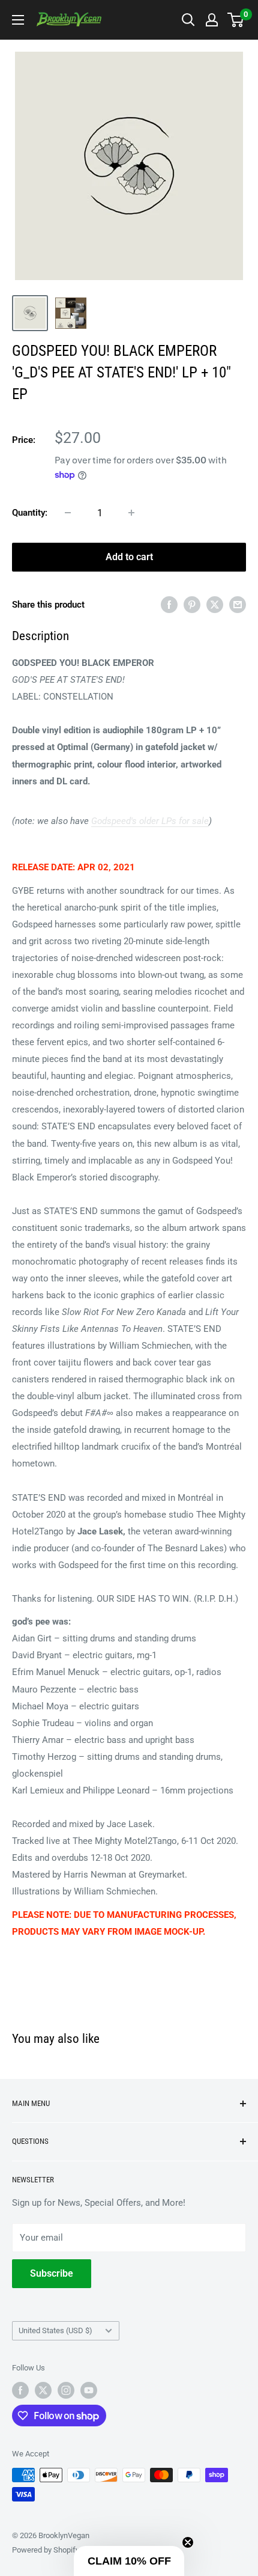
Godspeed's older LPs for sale (150, 821)
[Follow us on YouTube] (89, 2390)
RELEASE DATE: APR (54, 867)
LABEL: (26, 697)
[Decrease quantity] (68, 513)
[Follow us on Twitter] (43, 2390)
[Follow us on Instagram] (66, 2390)
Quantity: (30, 513)
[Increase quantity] (131, 513)
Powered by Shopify (46, 2550)
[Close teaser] (188, 2542)
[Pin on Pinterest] (192, 604)
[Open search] (188, 20)
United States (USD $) (55, 2330)
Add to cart (129, 557)
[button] (129, 2561)
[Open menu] (18, 20)
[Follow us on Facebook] (20, 2390)
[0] (236, 20)
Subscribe (52, 2273)
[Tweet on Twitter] (215, 604)
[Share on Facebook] (169, 604)
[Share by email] (238, 604)
